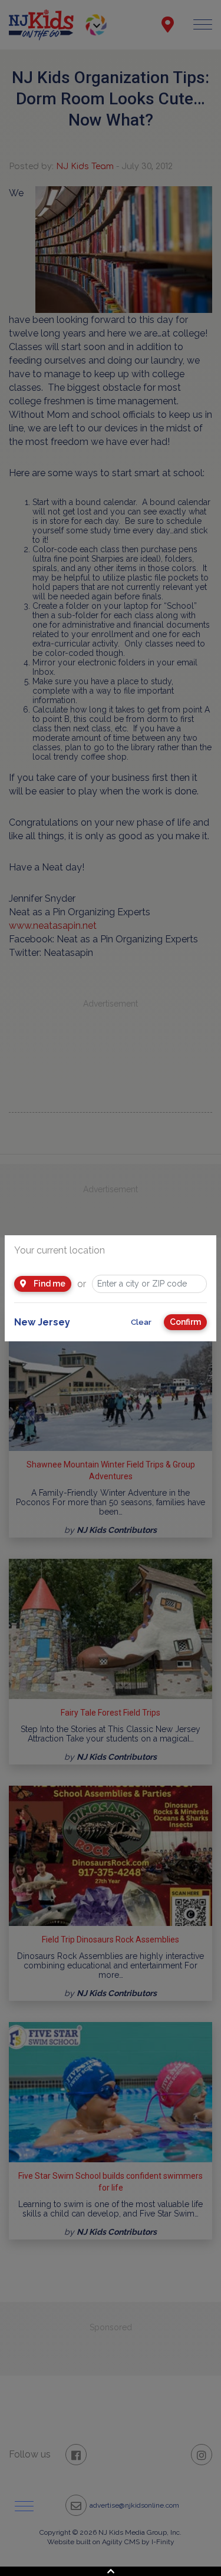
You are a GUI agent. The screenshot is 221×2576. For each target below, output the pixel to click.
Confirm (185, 1322)
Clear (141, 1322)
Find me (49, 1284)
